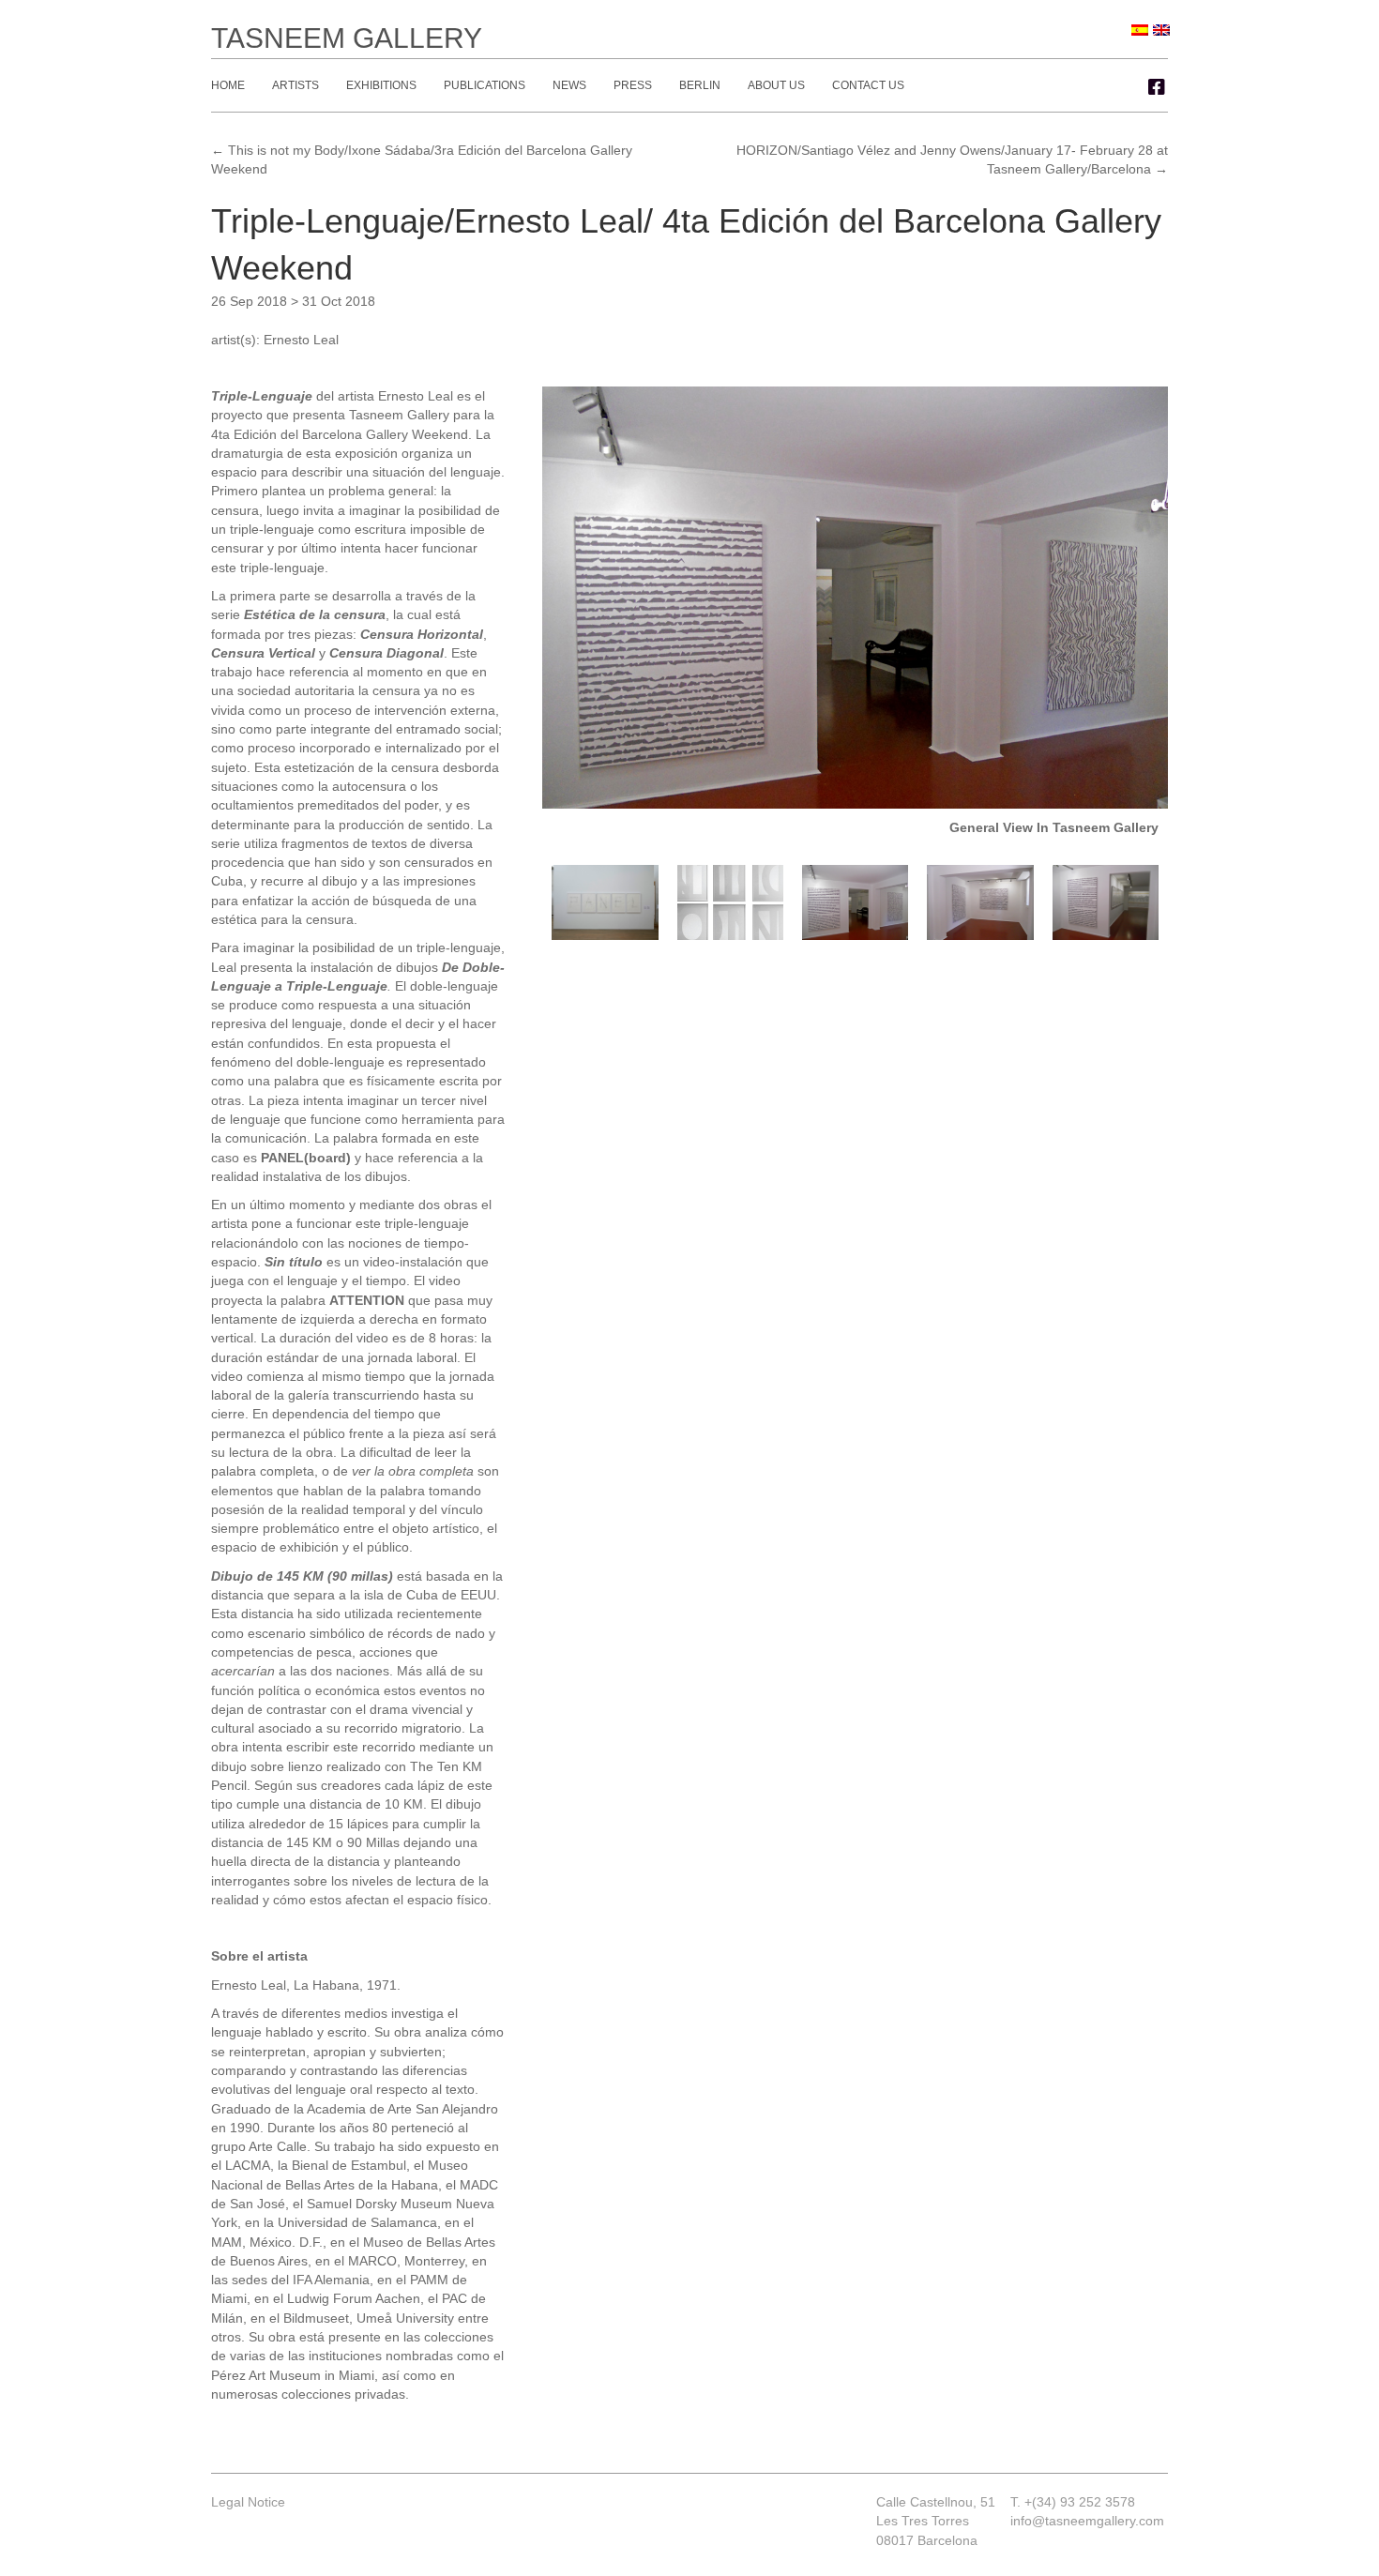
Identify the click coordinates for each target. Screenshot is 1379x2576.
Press (633, 85)
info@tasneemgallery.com (1087, 2521)
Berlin (700, 85)
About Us (776, 85)
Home (228, 85)
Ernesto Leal (301, 340)
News (569, 85)
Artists (295, 85)
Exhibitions (381, 85)
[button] (1157, 87)
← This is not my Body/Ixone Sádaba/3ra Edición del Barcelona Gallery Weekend (422, 159)
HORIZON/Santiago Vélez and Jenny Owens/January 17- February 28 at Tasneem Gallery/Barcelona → (952, 159)
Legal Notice (248, 2502)
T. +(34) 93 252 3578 (1073, 2502)
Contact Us (868, 85)
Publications (485, 85)
